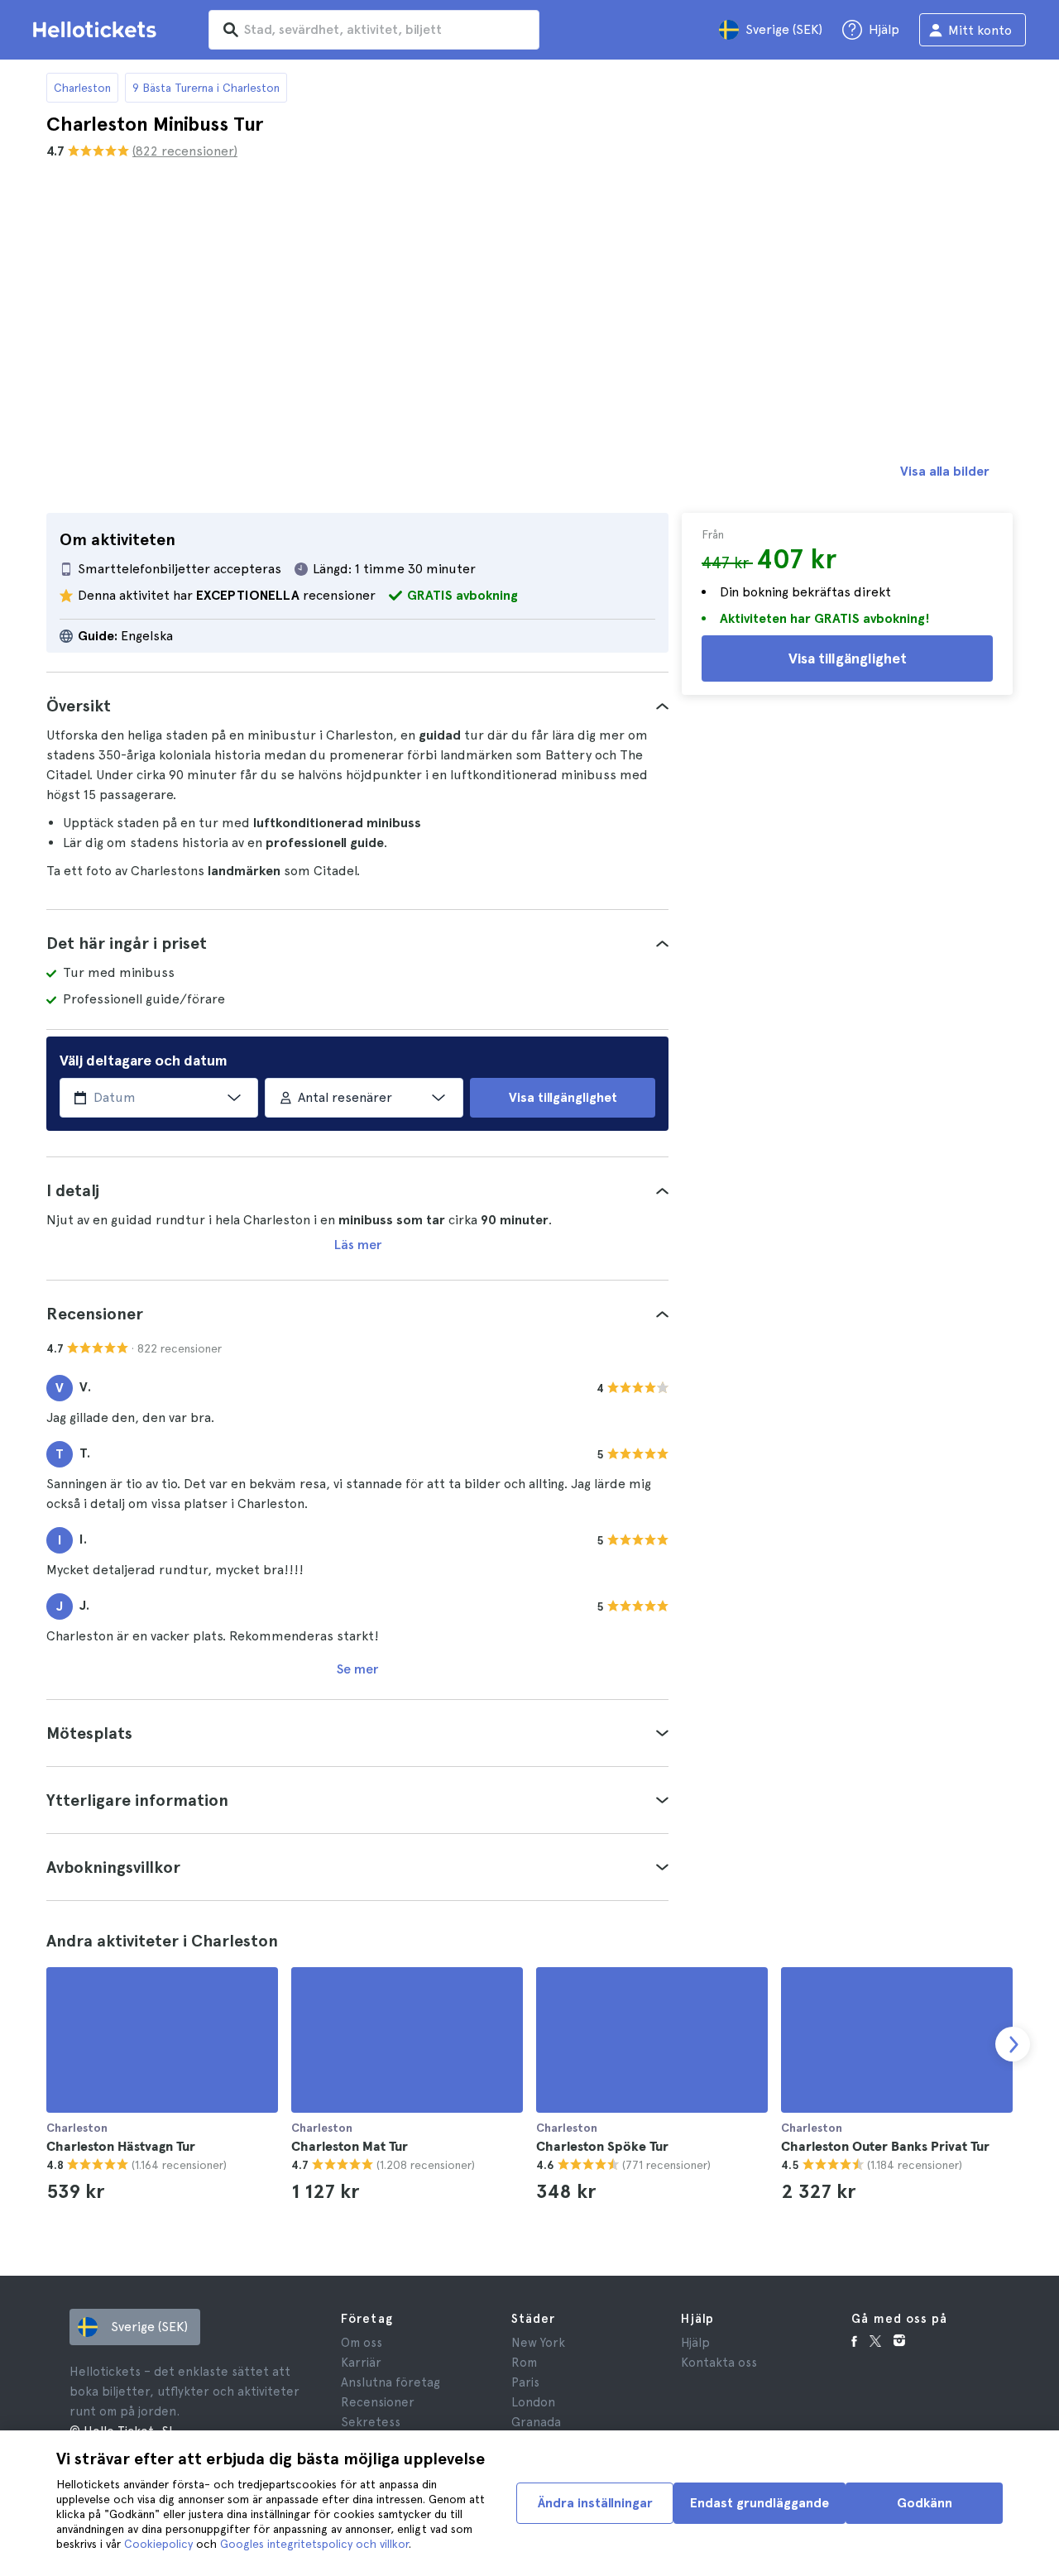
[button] (357, 706)
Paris (525, 2382)
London (533, 2402)
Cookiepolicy (158, 2544)
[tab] (357, 706)
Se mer (357, 1669)
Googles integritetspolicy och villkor (314, 2544)
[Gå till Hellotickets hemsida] (98, 30)
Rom (524, 2363)
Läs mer (358, 1245)
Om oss (362, 2343)
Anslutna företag (391, 2382)
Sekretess (371, 2422)
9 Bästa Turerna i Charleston (206, 88)
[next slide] (1013, 2044)
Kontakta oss (719, 2363)
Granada (536, 2422)
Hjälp (695, 2343)
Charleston (82, 88)
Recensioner (378, 2402)
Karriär (361, 2363)
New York (538, 2343)
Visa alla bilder (945, 471)
